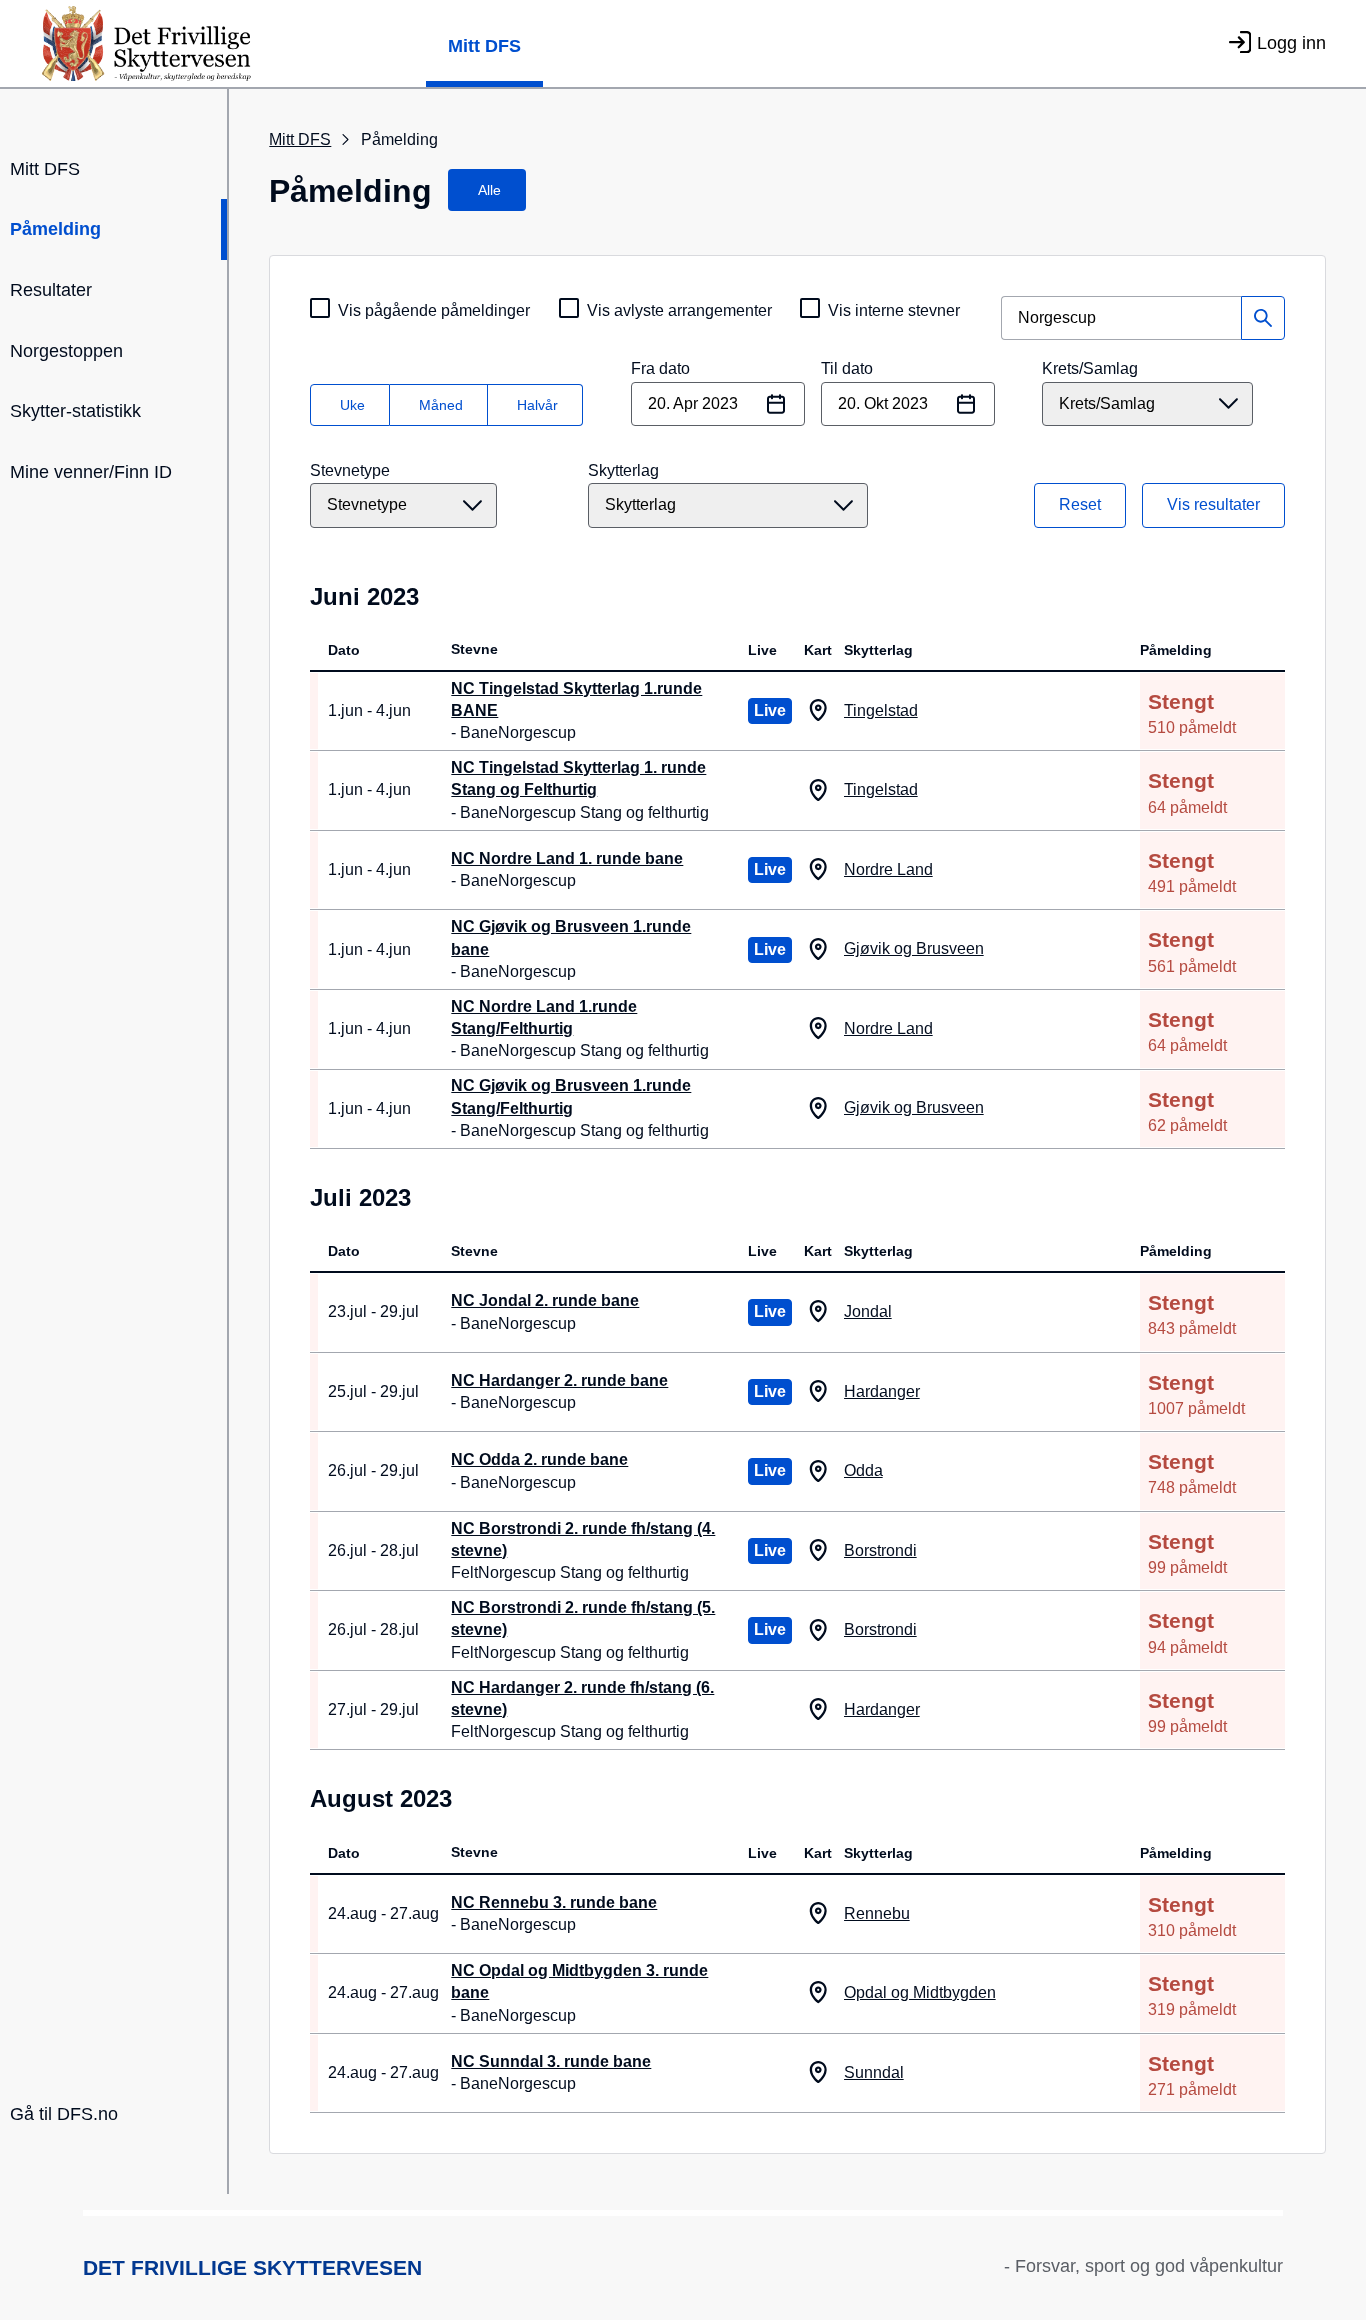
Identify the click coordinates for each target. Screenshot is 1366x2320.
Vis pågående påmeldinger (434, 310)
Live (770, 710)
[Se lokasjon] (818, 711)
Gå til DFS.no (64, 2114)
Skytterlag (623, 470)
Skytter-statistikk (75, 411)
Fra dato (660, 368)
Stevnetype (350, 470)
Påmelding (55, 229)
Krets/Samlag (1090, 368)
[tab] (487, 190)
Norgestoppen (66, 351)
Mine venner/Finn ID (91, 472)
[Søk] (1263, 318)
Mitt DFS (484, 46)
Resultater (51, 290)
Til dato (847, 368)
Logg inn (1291, 43)
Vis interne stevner (894, 310)
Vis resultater (1213, 504)
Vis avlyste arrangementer (679, 310)
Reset (1080, 504)
